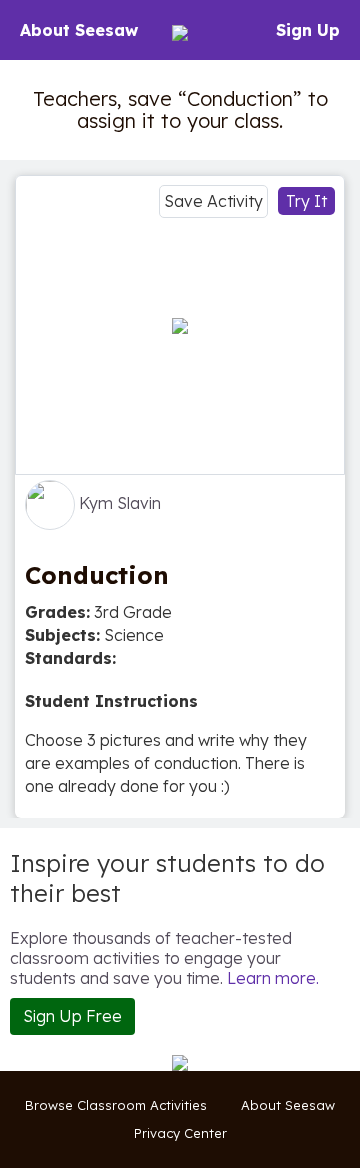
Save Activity (213, 201)
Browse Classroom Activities (116, 1105)
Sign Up (308, 30)
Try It (306, 201)
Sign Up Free (72, 1016)
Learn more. (273, 978)
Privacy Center (180, 1133)
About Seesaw (79, 30)
